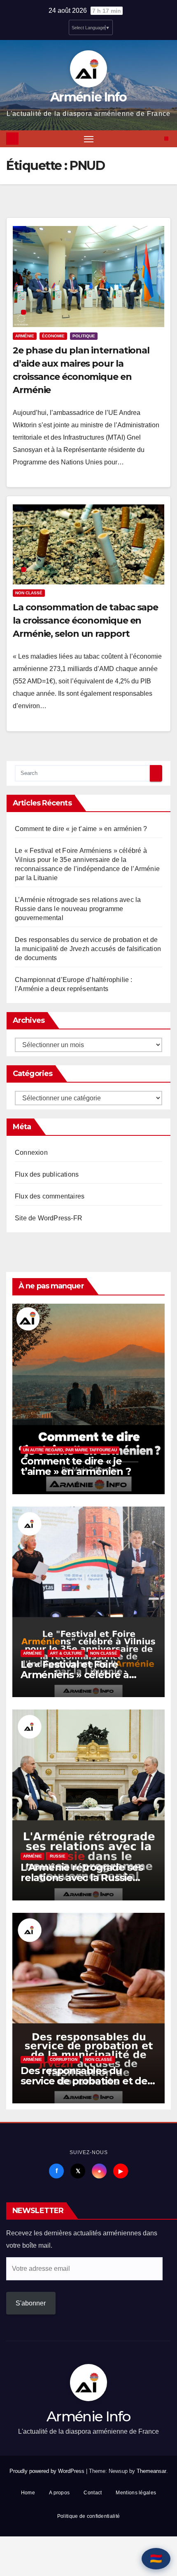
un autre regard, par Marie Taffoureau (70, 1450)
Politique (84, 336)
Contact (93, 2493)
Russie (58, 1856)
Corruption (64, 2059)
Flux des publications (47, 1174)
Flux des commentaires (50, 1196)
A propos (59, 2493)
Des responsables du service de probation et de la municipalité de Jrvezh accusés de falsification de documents (88, 949)
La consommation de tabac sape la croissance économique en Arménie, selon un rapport (85, 620)
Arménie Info (88, 97)
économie (53, 336)
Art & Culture (66, 1653)
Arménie (25, 336)
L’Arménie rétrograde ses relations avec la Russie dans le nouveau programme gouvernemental (78, 909)
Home (28, 2493)
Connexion (31, 1153)
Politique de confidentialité (88, 2516)
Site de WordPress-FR (49, 1218)
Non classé (29, 593)
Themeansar (151, 2471)
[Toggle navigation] (89, 139)
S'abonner (31, 2303)
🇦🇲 (156, 2558)
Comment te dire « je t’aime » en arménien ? (81, 829)
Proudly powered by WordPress (48, 2471)
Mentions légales (136, 2493)
